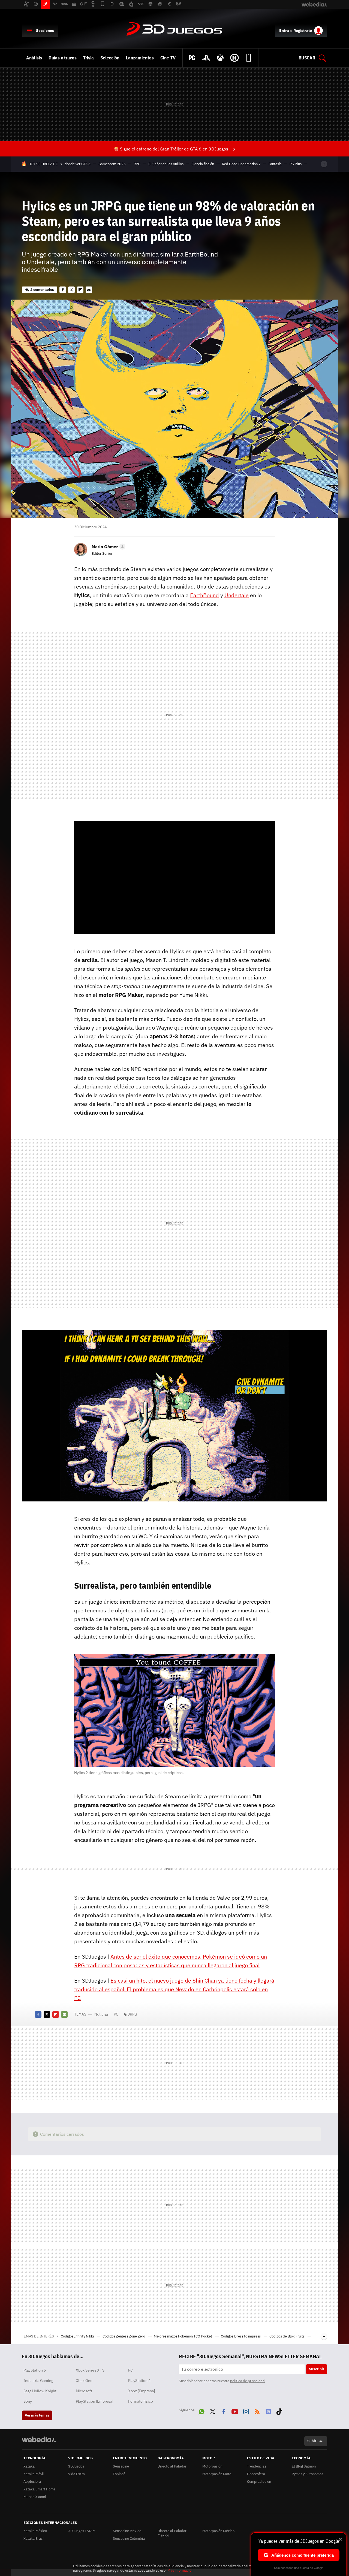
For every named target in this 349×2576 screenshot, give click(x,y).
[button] (108, 547)
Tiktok (279, 2411)
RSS (257, 2411)
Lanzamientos (140, 58)
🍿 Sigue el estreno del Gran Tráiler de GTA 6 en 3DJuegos (171, 149)
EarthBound (204, 595)
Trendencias (257, 2466)
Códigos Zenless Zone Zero (124, 2336)
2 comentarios (42, 290)
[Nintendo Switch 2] (234, 58)
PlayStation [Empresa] (94, 2401)
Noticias (101, 2014)
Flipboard (80, 290)
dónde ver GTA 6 (78, 164)
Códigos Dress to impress (241, 2336)
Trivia (88, 58)
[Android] (249, 58)
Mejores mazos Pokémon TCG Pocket (183, 2336)
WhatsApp (201, 2411)
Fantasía (275, 164)
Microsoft (84, 2391)
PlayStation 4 (139, 2381)
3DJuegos (174, 29)
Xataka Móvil (34, 2474)
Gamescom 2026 (112, 164)
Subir (312, 2441)
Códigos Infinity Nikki (78, 2336)
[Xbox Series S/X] (220, 58)
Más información (180, 2570)
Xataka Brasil (34, 2539)
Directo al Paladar (172, 2466)
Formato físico (141, 2401)
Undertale (237, 595)
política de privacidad (247, 2381)
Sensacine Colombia (129, 2539)
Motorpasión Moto (217, 2474)
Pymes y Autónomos (307, 2474)
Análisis (34, 58)
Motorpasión (212, 2466)
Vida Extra (76, 2474)
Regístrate (303, 31)
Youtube (235, 2411)
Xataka (29, 2466)
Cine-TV (168, 58)
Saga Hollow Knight (40, 2391)
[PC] (192, 58)
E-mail (89, 290)
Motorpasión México (218, 2531)
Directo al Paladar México (172, 2533)
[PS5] (206, 58)
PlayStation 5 (35, 2370)
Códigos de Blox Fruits (287, 2336)
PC (116, 2014)
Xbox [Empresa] (142, 2391)
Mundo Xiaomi (35, 2497)
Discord (268, 2411)
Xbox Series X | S (90, 2370)
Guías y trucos (63, 58)
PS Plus (296, 164)
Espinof (119, 2474)
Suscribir (317, 2369)
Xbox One (84, 2381)
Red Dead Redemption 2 (241, 164)
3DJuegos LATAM (82, 2531)
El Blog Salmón (304, 2466)
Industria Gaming (38, 2381)
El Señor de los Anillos (166, 164)
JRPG (133, 2014)
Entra (284, 31)
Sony (28, 2401)
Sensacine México (127, 2531)
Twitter (71, 290)
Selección (110, 58)
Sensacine (121, 2466)
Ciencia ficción (203, 164)
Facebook (63, 290)
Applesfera (32, 2482)
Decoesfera (256, 2474)
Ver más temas (37, 2415)
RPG (137, 164)
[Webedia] (39, 2439)
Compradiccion (259, 2482)
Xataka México (35, 2531)
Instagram (246, 2411)
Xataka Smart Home (39, 2489)
